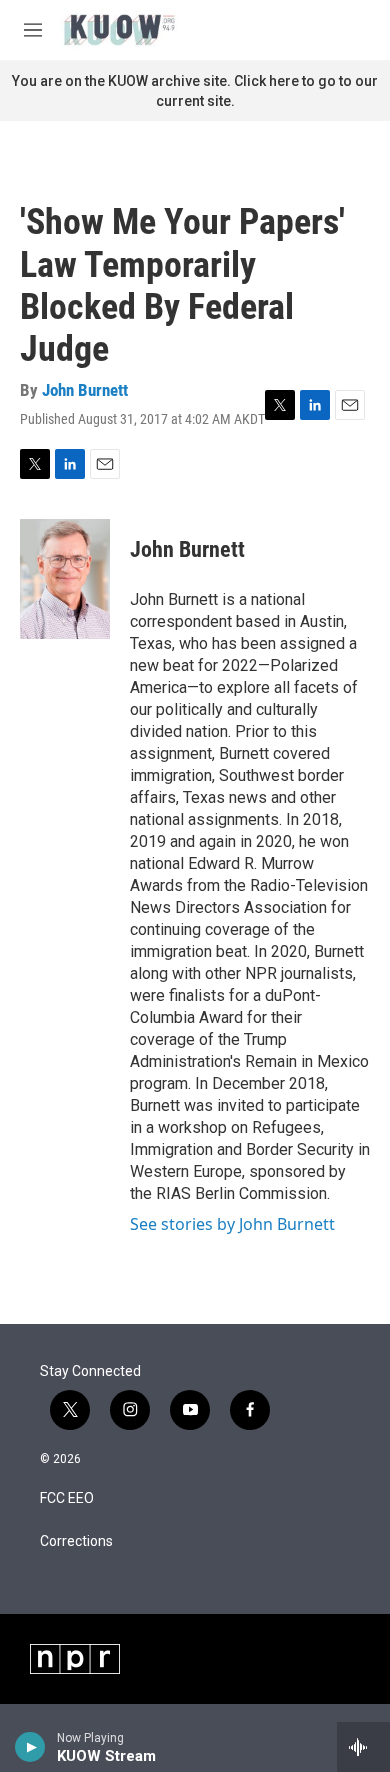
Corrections (76, 1541)
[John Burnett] (65, 579)
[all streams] (363, 1747)
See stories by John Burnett (232, 1224)
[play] (30, 1747)
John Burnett (85, 390)
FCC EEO (67, 1498)
